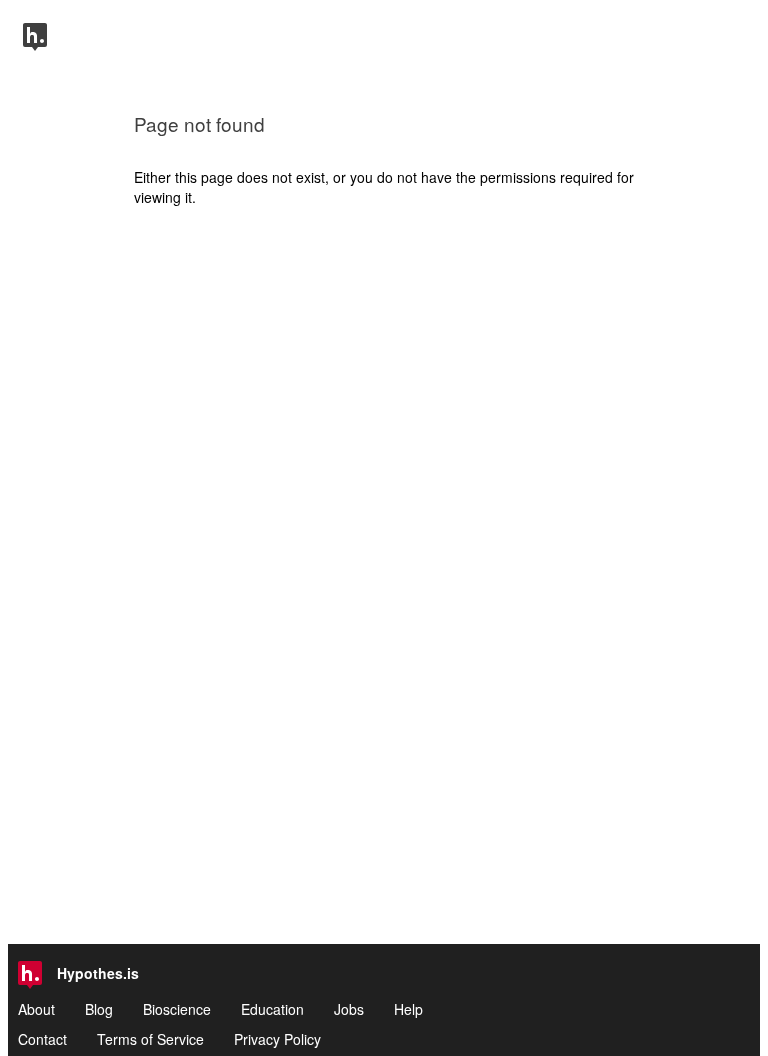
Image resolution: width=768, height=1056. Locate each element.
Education (272, 1009)
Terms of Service (150, 1039)
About (36, 1009)
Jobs (349, 1009)
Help (408, 1009)
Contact (42, 1039)
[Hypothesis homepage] (35, 45)
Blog (99, 1009)
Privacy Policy (277, 1039)
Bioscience (177, 1009)
